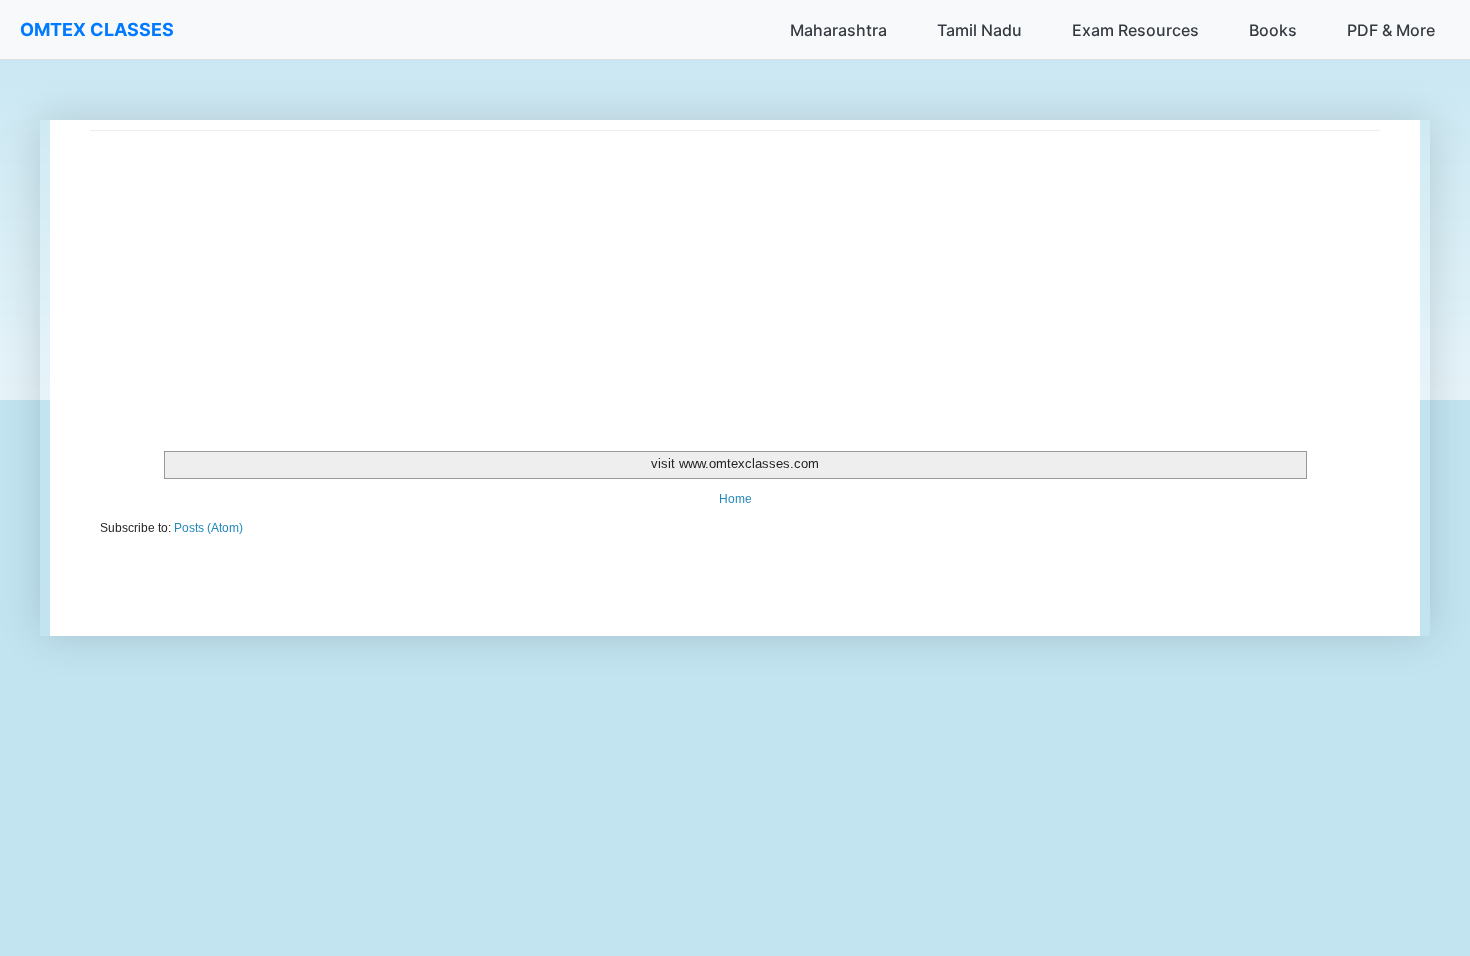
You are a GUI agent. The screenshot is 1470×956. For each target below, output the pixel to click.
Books (1273, 30)
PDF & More (1391, 30)
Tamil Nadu (979, 30)
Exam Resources (1135, 30)
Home (735, 499)
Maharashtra (838, 30)
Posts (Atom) (208, 528)
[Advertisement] (690, 271)
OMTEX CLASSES (97, 29)
